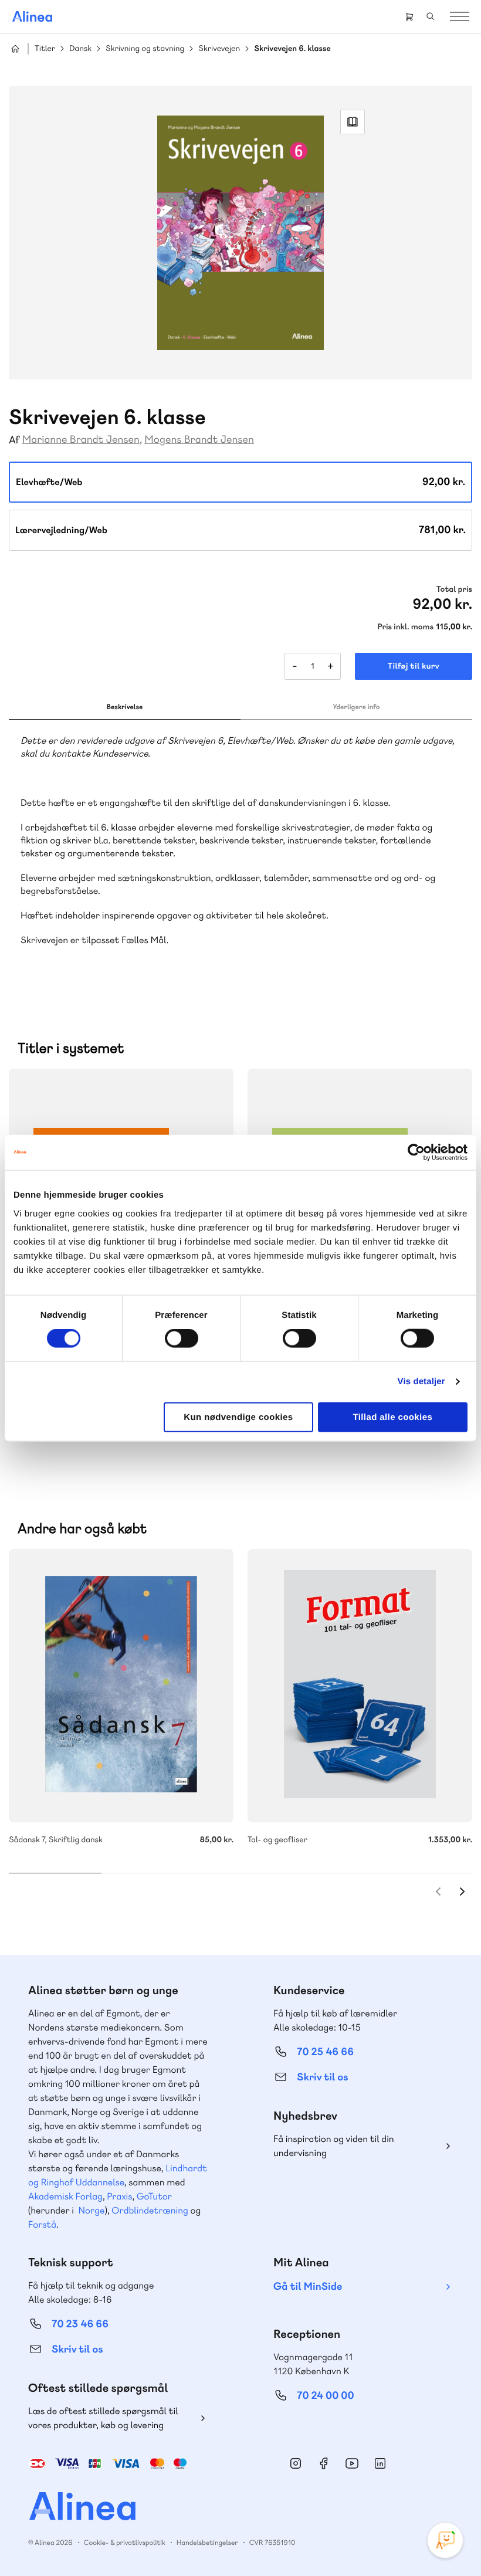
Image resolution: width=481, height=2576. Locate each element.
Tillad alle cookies (392, 1417)
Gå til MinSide (308, 2287)
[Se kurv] (409, 16)
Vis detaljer (421, 1382)
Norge (91, 2210)
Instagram (296, 2463)
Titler (45, 49)
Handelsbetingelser (207, 2543)
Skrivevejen (219, 49)
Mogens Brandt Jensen (199, 440)
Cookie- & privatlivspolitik (125, 2543)
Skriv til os (322, 2077)
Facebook (324, 2463)
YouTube (352, 2463)
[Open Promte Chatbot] (445, 2540)
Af (14, 440)
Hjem (15, 49)
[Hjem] (32, 16)
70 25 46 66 (325, 2052)
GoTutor (154, 2196)
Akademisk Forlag (65, 2196)
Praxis (119, 2196)
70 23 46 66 (80, 2324)
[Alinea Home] (240, 2508)
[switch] (182, 1338)
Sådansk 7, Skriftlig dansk (121, 1686)
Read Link (353, 122)
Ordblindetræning (150, 2210)
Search (431, 16)
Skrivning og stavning (145, 49)
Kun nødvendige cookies (238, 1417)
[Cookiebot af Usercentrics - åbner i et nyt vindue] (416, 1153)
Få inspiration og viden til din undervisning (334, 2146)
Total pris (454, 589)
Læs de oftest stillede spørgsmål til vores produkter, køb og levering (103, 2418)
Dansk (80, 49)
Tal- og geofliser (360, 1686)
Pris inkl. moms (405, 627)
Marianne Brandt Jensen (81, 440)
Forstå (42, 2224)
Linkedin (380, 2463)
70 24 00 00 (326, 2396)
